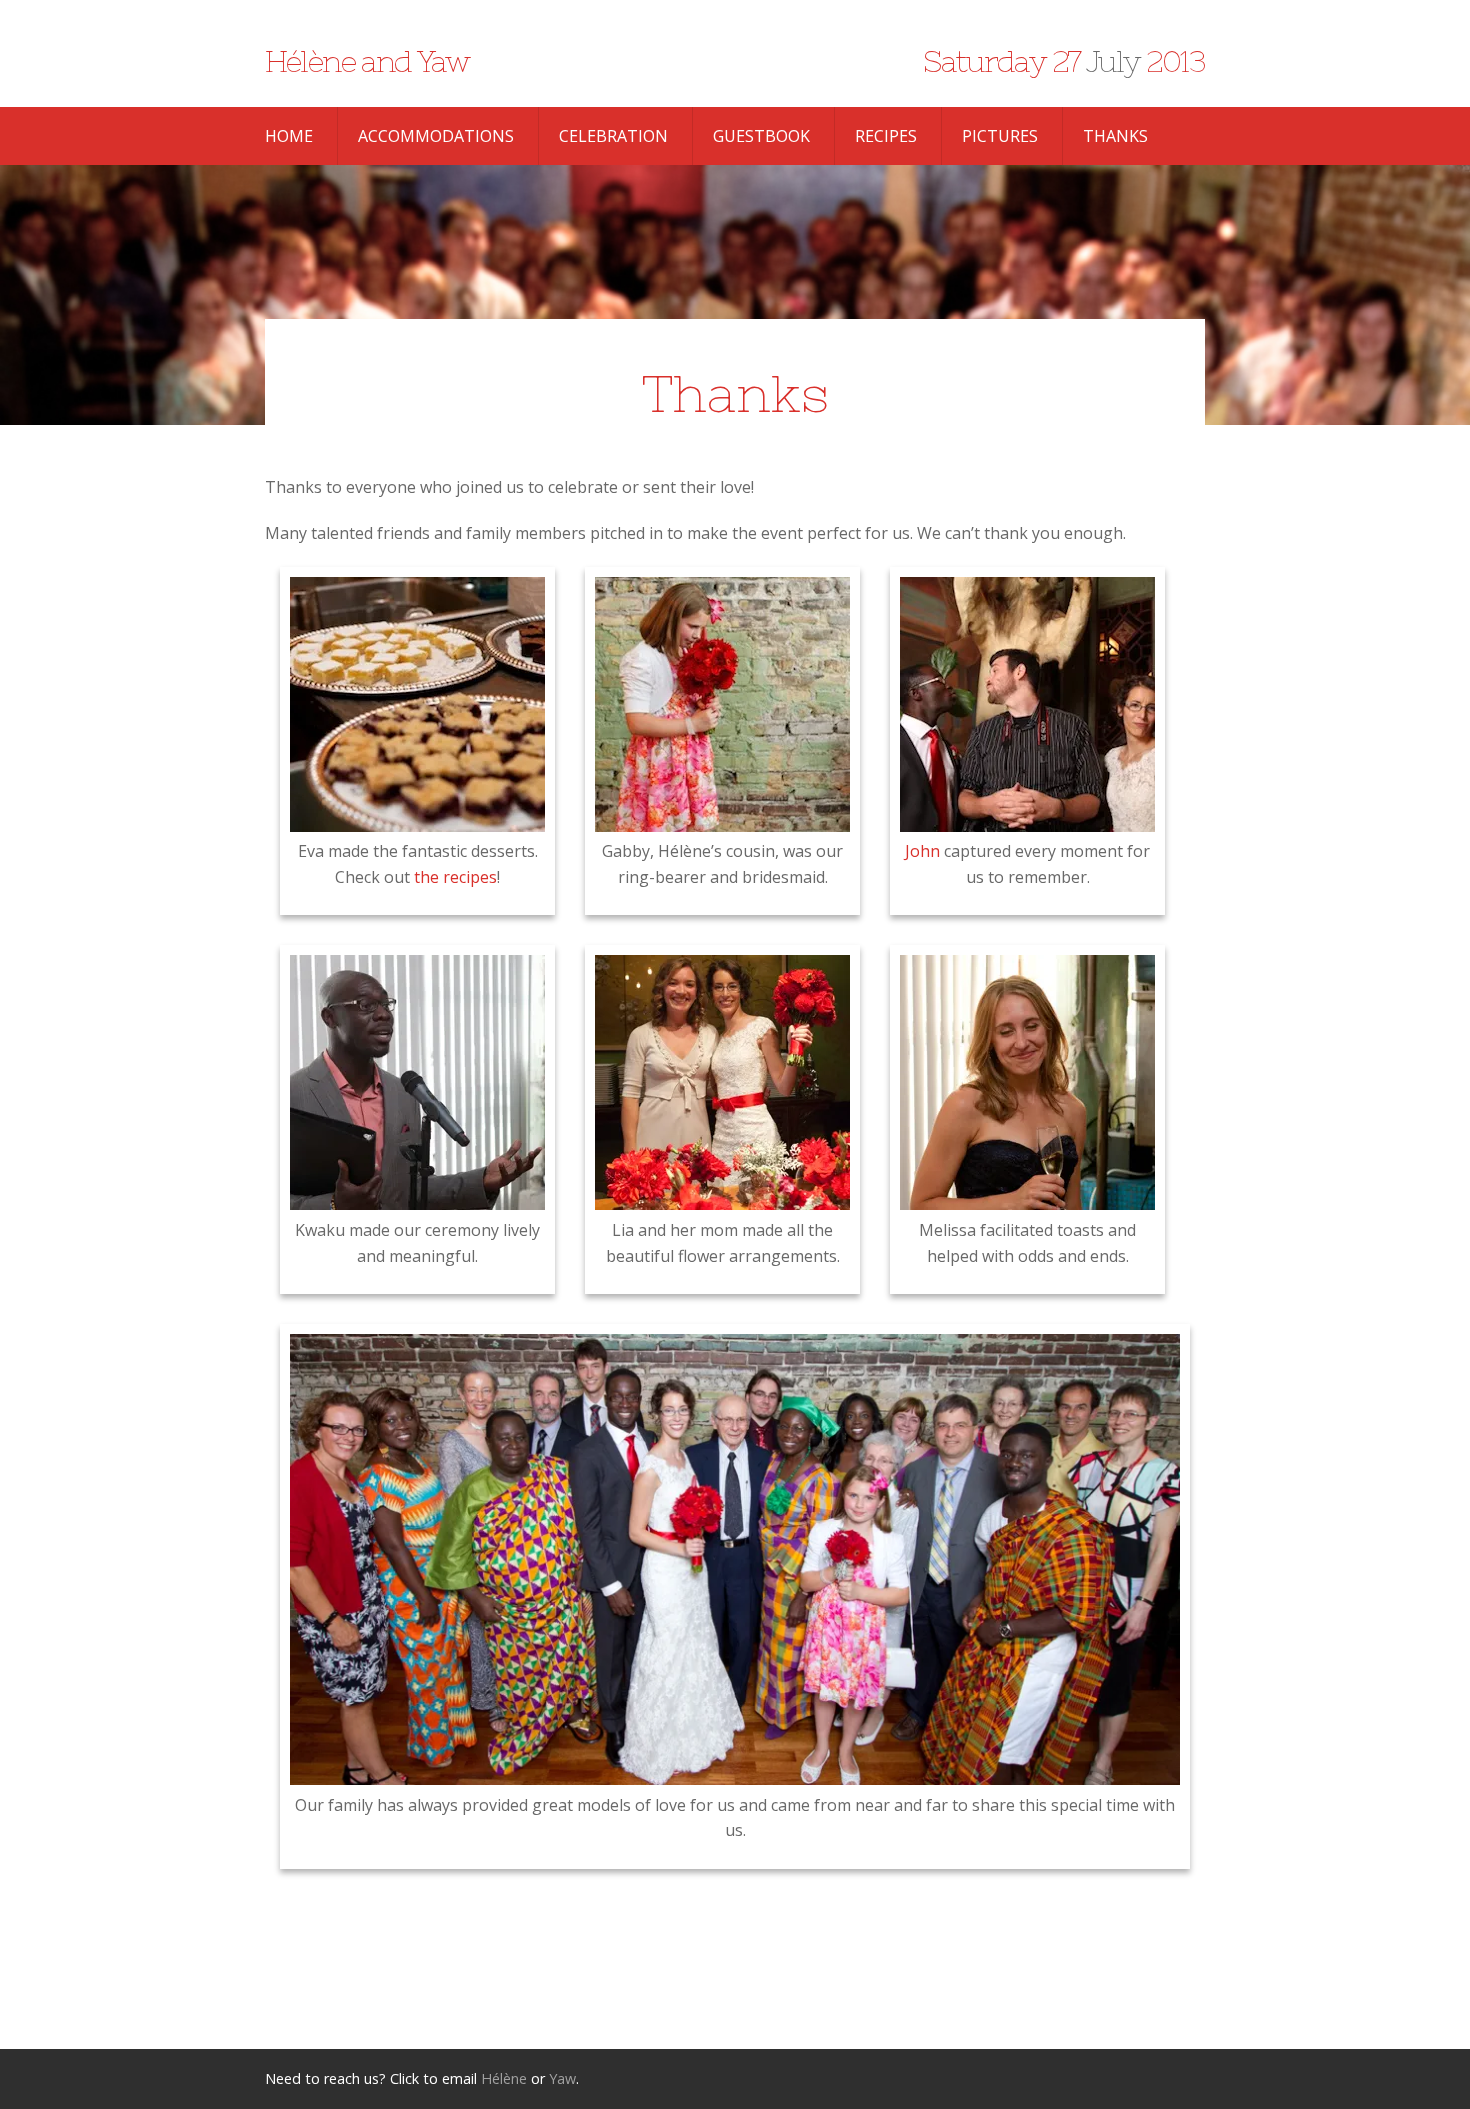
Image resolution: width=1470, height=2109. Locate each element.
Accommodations (436, 136)
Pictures (1000, 136)
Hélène (504, 2078)
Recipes (886, 136)
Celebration (613, 136)
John (922, 851)
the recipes (455, 877)
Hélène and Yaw (367, 61)
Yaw (562, 2078)
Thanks (1115, 136)
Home (289, 136)
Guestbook (761, 136)
